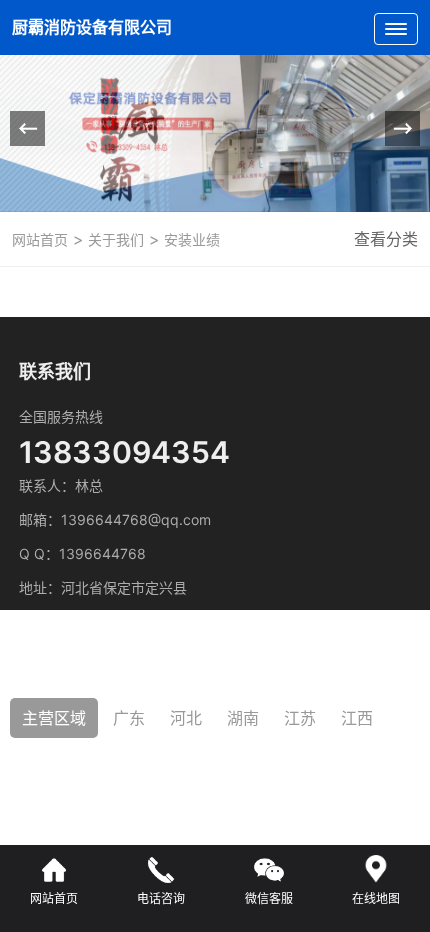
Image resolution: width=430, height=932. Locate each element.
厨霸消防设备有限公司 (94, 27)
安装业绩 (190, 239)
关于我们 (114, 239)
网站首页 (40, 239)
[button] (402, 128)
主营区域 (54, 718)
